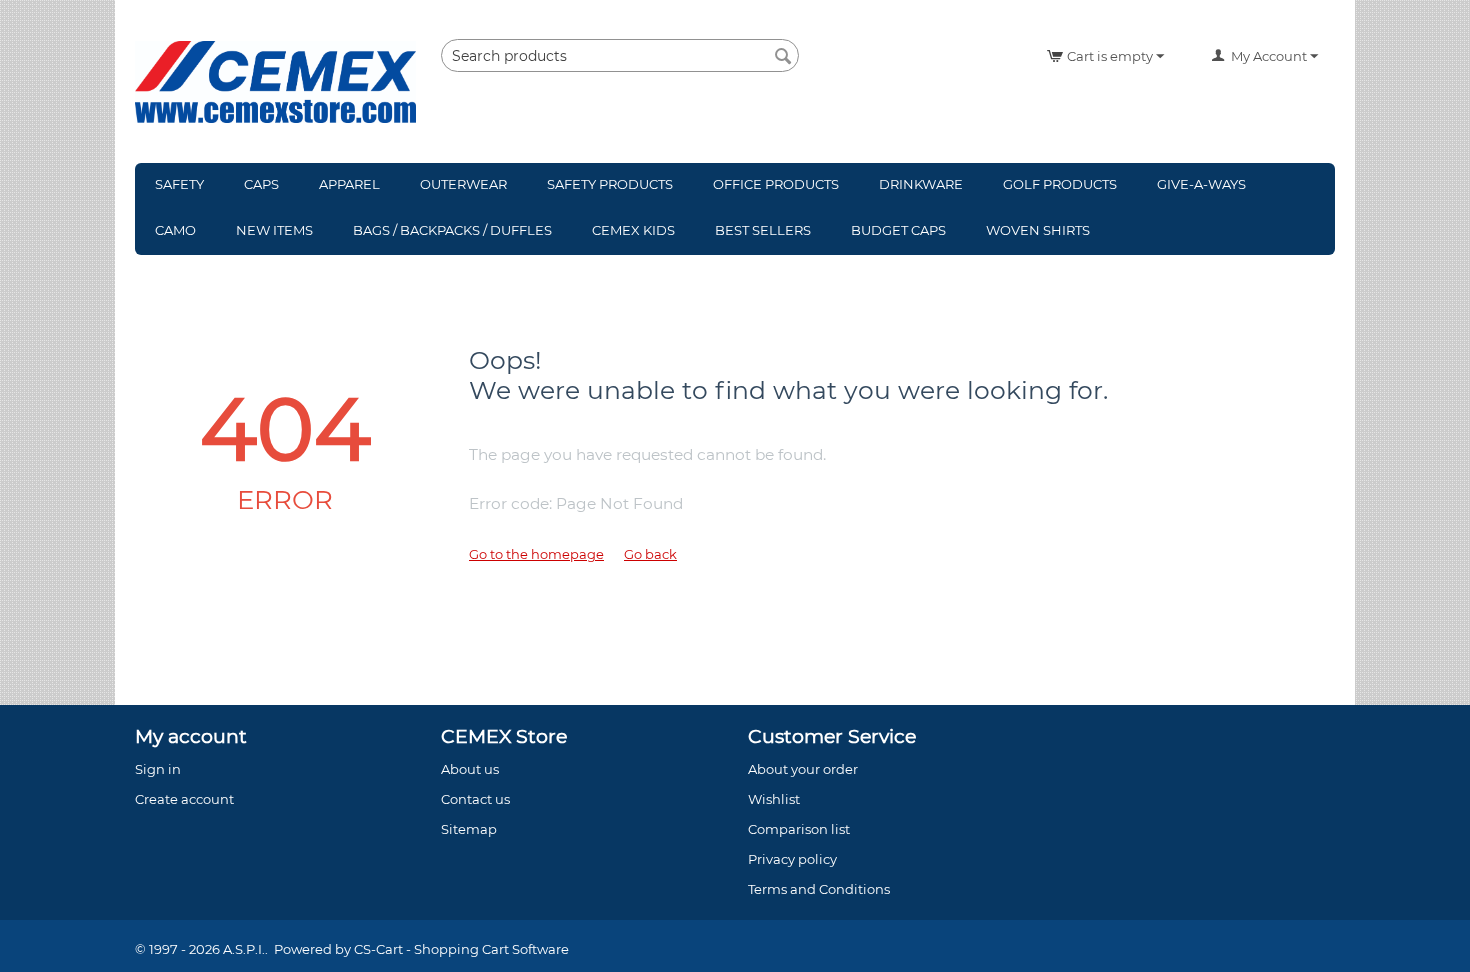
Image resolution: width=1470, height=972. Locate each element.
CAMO (175, 230)
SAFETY (179, 184)
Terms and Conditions (819, 889)
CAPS (261, 184)
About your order (803, 769)
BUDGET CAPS (898, 230)
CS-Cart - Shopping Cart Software (461, 949)
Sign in (158, 769)
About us (470, 769)
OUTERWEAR (463, 184)
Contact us (475, 799)
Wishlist (774, 799)
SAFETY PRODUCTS (610, 184)
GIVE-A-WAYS (1201, 184)
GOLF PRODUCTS (1060, 184)
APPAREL (349, 184)
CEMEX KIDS (633, 230)
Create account (184, 799)
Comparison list (799, 829)
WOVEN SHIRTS (1038, 230)
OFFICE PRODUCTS (776, 184)
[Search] (784, 57)
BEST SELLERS (763, 230)
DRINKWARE (921, 184)
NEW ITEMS (274, 230)
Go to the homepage (536, 554)
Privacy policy (792, 859)
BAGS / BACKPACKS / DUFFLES (452, 230)
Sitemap (469, 829)
